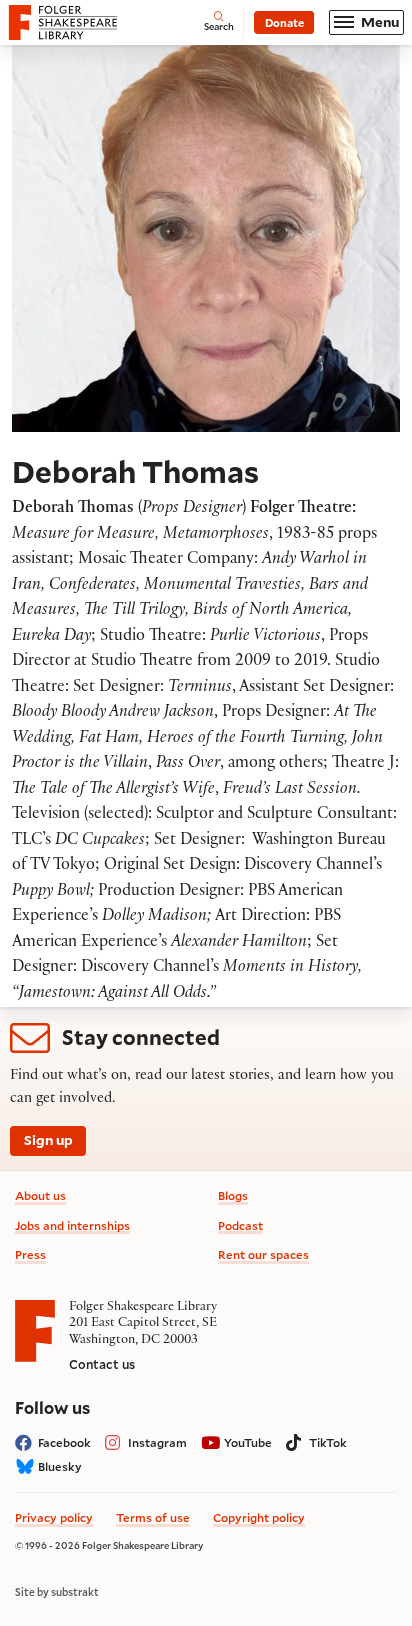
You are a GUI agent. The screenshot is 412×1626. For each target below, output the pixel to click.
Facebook (64, 1442)
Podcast (240, 1225)
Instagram (157, 1442)
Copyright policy (259, 1517)
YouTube (248, 1442)
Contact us (102, 1364)
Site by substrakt (57, 1592)
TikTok (328, 1442)
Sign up (48, 1140)
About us (40, 1195)
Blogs (233, 1195)
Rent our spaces (263, 1254)
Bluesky (60, 1466)
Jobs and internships (72, 1225)
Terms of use (153, 1517)
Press (30, 1254)
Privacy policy (54, 1517)
